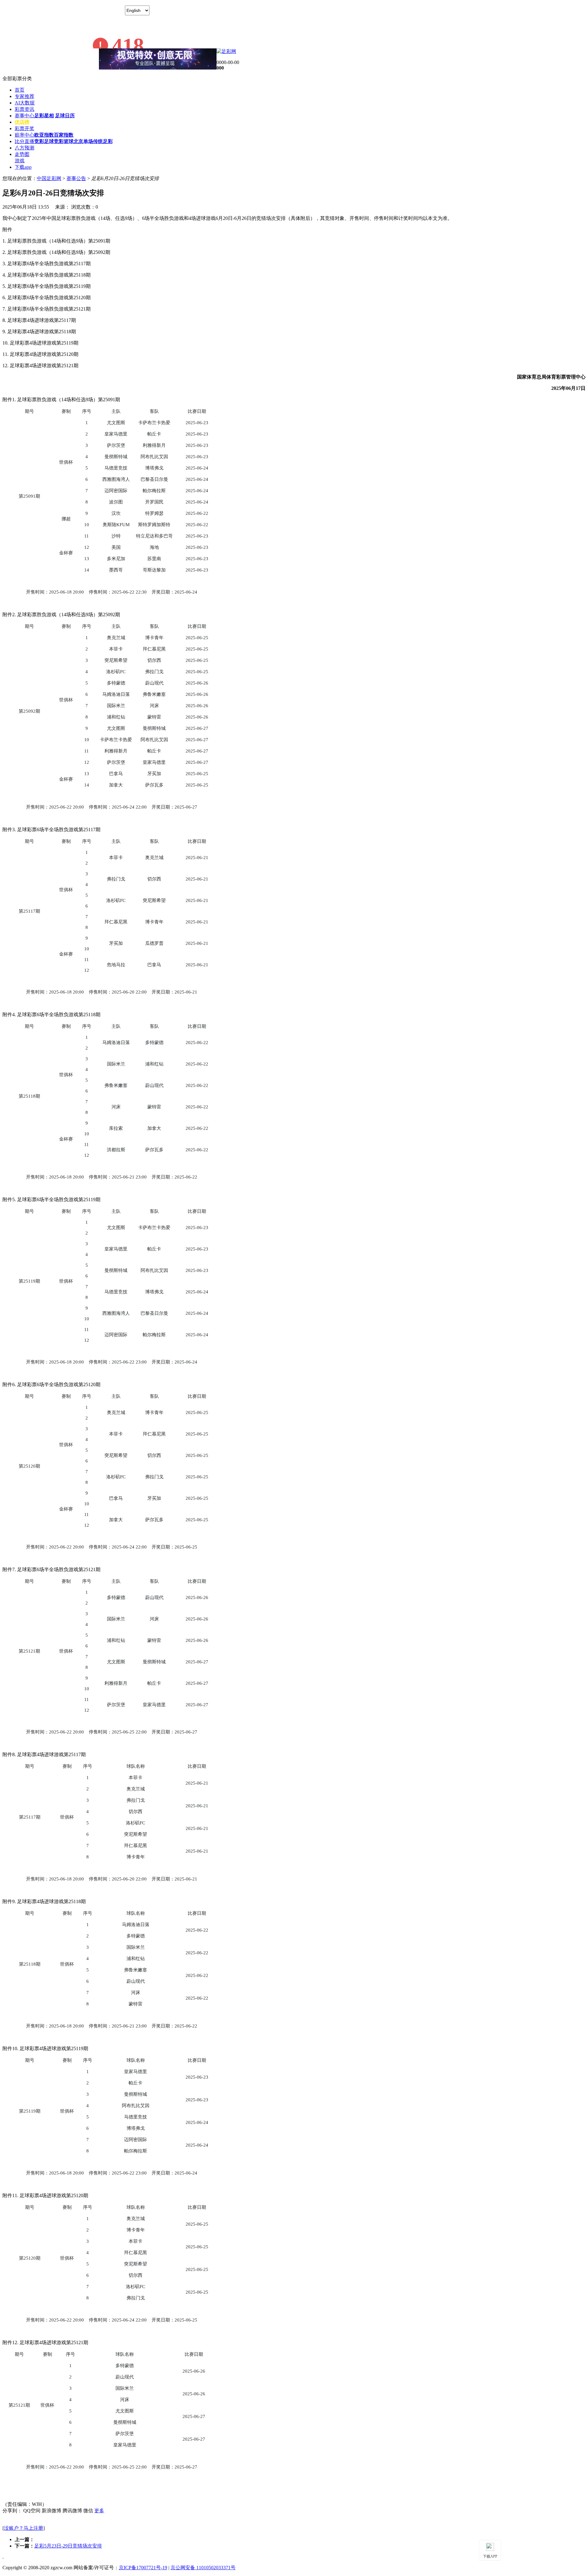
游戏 (20, 161)
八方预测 (24, 148)
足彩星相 (44, 116)
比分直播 (24, 141)
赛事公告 (76, 178)
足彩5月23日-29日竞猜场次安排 (68, 2546)
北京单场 (83, 141)
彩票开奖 (24, 128)
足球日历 (65, 116)
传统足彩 (103, 141)
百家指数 (64, 135)
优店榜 (22, 122)
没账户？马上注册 (24, 2528)
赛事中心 (24, 116)
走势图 (22, 154)
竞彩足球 (44, 141)
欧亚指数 (44, 135)
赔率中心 (24, 135)
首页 (20, 90)
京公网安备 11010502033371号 (203, 2568)
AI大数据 (25, 103)
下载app (23, 167)
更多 (99, 2511)
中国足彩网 (49, 178)
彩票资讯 (24, 109)
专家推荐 (24, 96)
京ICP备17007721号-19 (143, 2568)
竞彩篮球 (64, 141)
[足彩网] (226, 51)
